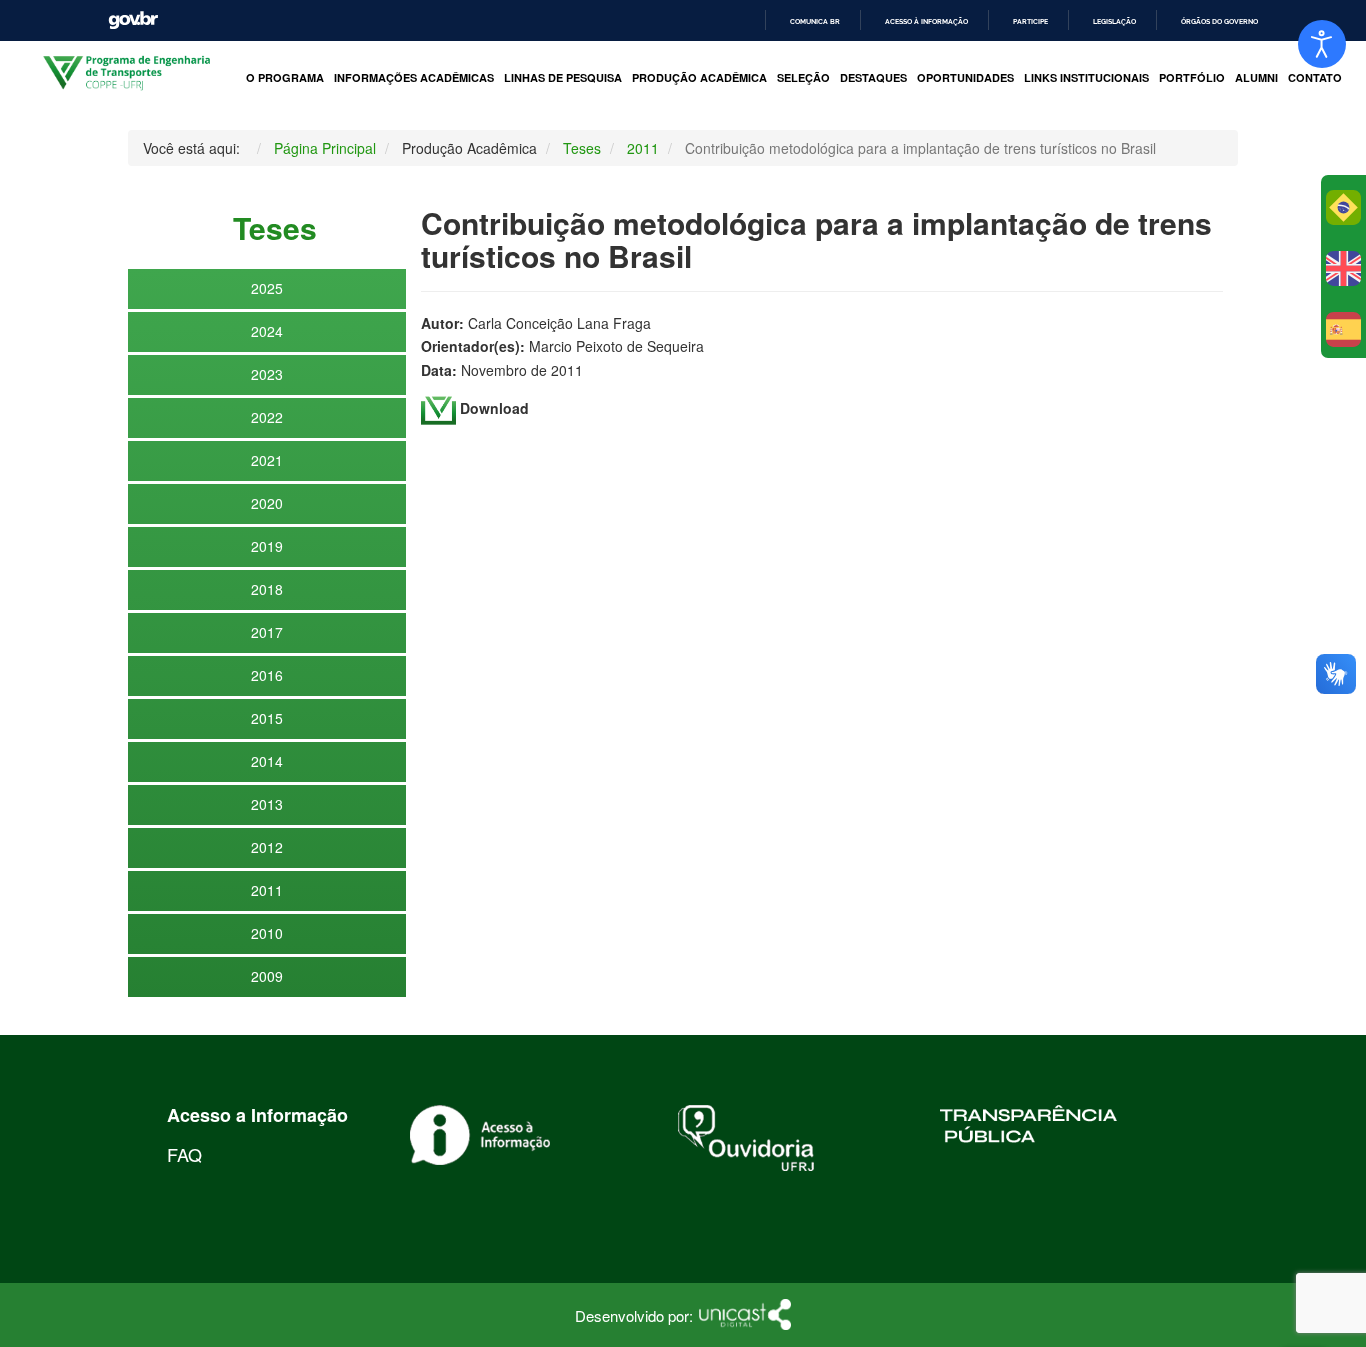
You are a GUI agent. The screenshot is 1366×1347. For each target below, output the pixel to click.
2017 (267, 632)
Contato (1315, 78)
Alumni (1256, 78)
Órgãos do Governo (1219, 21)
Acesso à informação (926, 21)
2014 (267, 761)
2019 (267, 546)
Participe (1030, 21)
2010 (267, 933)
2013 (267, 804)
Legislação (1114, 21)
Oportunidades (965, 78)
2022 (267, 417)
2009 (267, 976)
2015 (267, 718)
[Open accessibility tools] (1322, 44)
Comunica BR (815, 21)
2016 (267, 675)
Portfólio (1192, 78)
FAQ (184, 1154)
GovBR (133, 20)
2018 (267, 589)
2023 (267, 374)
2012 (267, 847)
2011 (267, 890)
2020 (267, 503)
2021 (267, 460)
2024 (267, 331)
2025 (267, 288)
